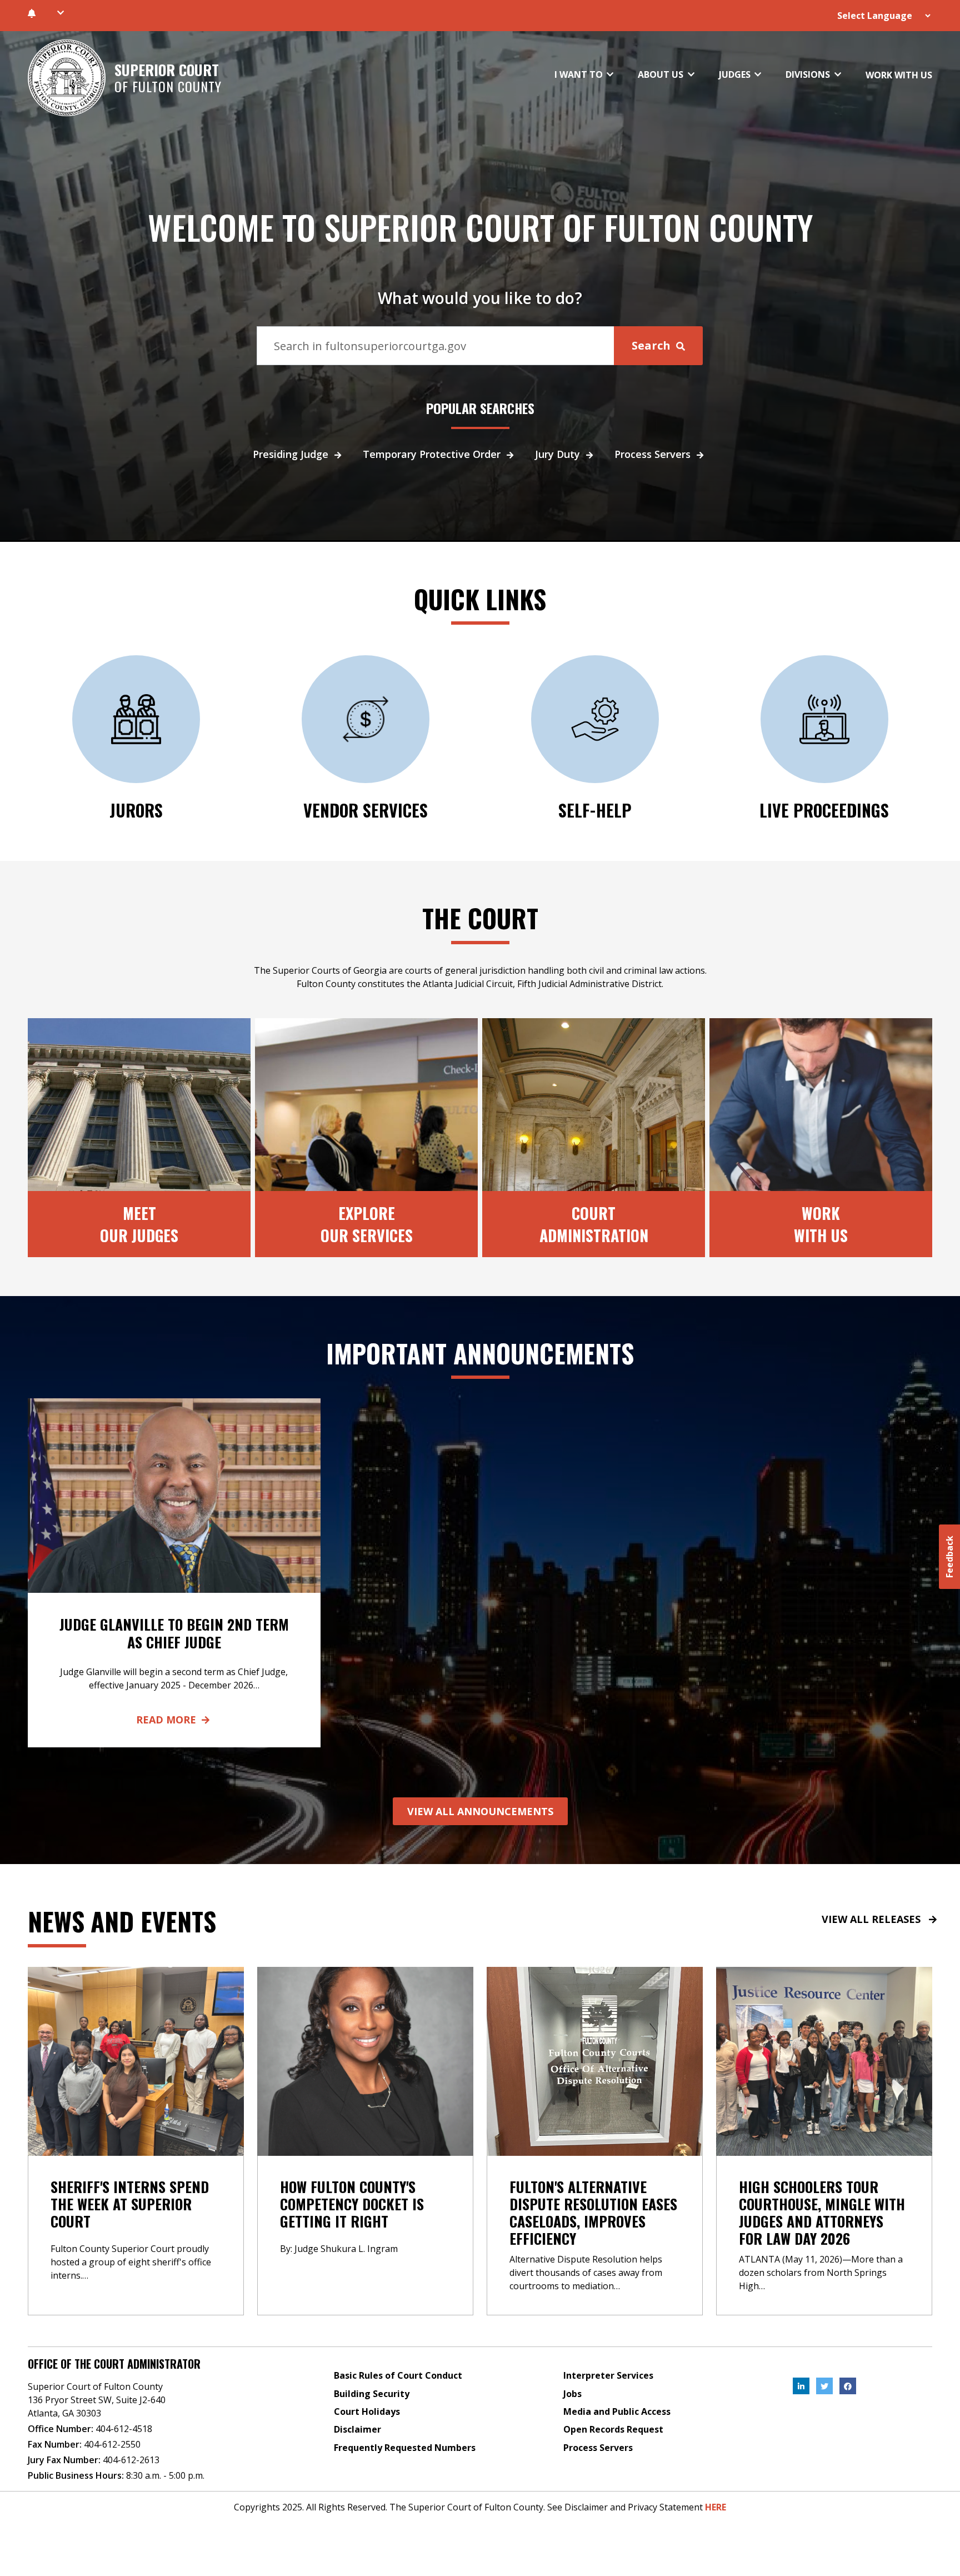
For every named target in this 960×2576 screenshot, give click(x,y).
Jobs (572, 2394)
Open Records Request (613, 2429)
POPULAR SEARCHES (480, 408)
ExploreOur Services (367, 1224)
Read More (166, 1720)
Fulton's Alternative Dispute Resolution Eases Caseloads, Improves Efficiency (593, 2213)
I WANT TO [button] (580, 74)
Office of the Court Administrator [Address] (114, 2364)
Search (652, 345)
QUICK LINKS (480, 599)
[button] (60, 13)
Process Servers (652, 454)
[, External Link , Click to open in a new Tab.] (801, 2386)
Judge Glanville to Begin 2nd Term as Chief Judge (174, 1633)
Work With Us (821, 1224)
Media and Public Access (617, 2411)
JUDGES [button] (736, 74)
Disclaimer (357, 2429)
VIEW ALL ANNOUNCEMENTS (480, 1811)
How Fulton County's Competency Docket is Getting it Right (352, 2204)
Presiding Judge (291, 454)
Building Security (372, 2394)
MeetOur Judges (139, 1224)
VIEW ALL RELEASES (871, 1919)
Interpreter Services (608, 2375)
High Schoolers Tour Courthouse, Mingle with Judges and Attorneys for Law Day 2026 (822, 2213)
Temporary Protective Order (432, 454)
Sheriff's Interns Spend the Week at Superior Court (130, 2204)
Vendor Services (366, 810)
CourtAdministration (594, 1224)
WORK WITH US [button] (899, 75)
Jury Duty (557, 454)
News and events (122, 1921)
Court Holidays (367, 2411)
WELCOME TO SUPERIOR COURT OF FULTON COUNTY (480, 227)
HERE (716, 2507)
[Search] (436, 346)
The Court (480, 918)
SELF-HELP (595, 810)
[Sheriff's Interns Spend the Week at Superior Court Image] (136, 2060)
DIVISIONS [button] (809, 74)
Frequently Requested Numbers (405, 2448)
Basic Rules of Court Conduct (398, 2375)
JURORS (136, 810)
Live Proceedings (824, 810)
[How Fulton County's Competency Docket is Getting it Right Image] (365, 2060)
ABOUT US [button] (662, 74)
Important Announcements (480, 1353)
